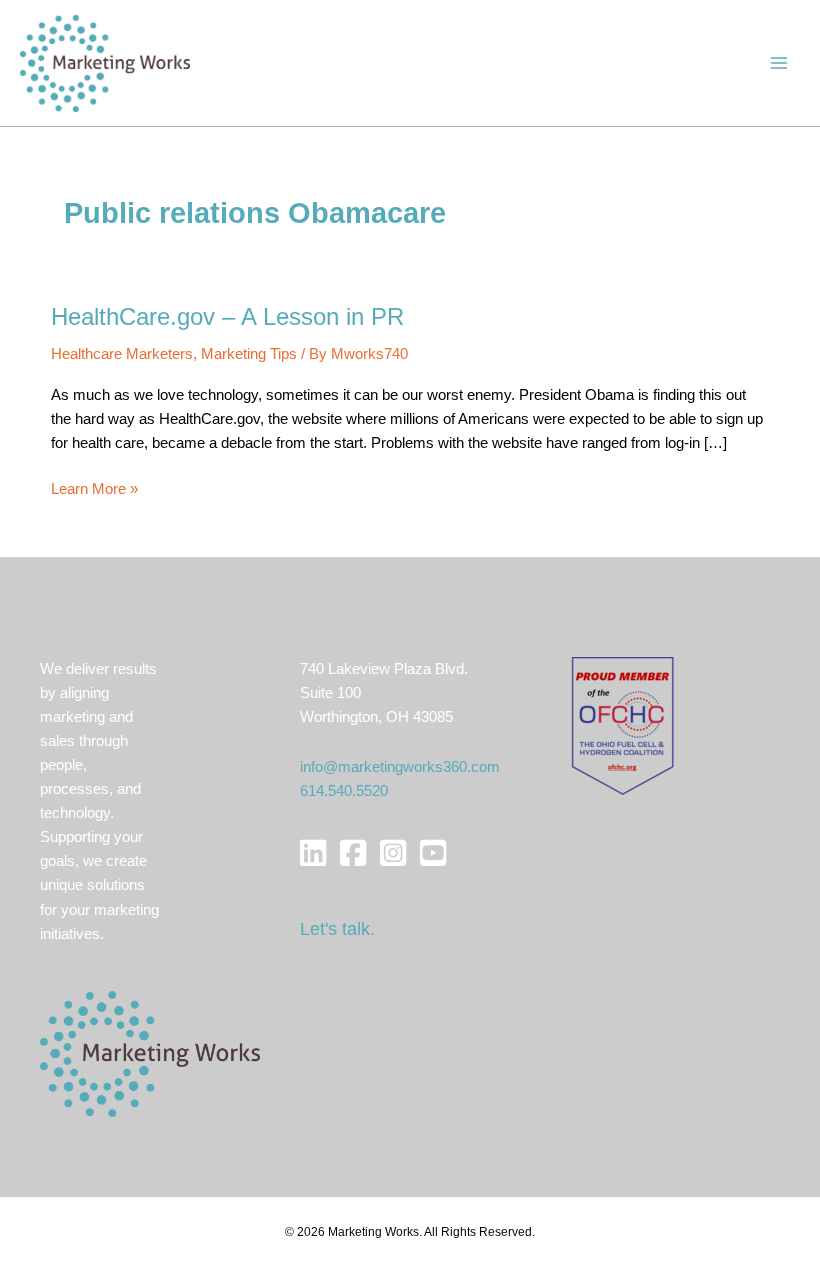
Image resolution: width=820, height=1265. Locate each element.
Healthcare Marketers (122, 354)
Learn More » (94, 490)
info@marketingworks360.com (400, 767)
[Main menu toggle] (779, 63)
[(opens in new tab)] (622, 725)
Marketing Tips (249, 354)
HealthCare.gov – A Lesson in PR (227, 317)
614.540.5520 (344, 791)
